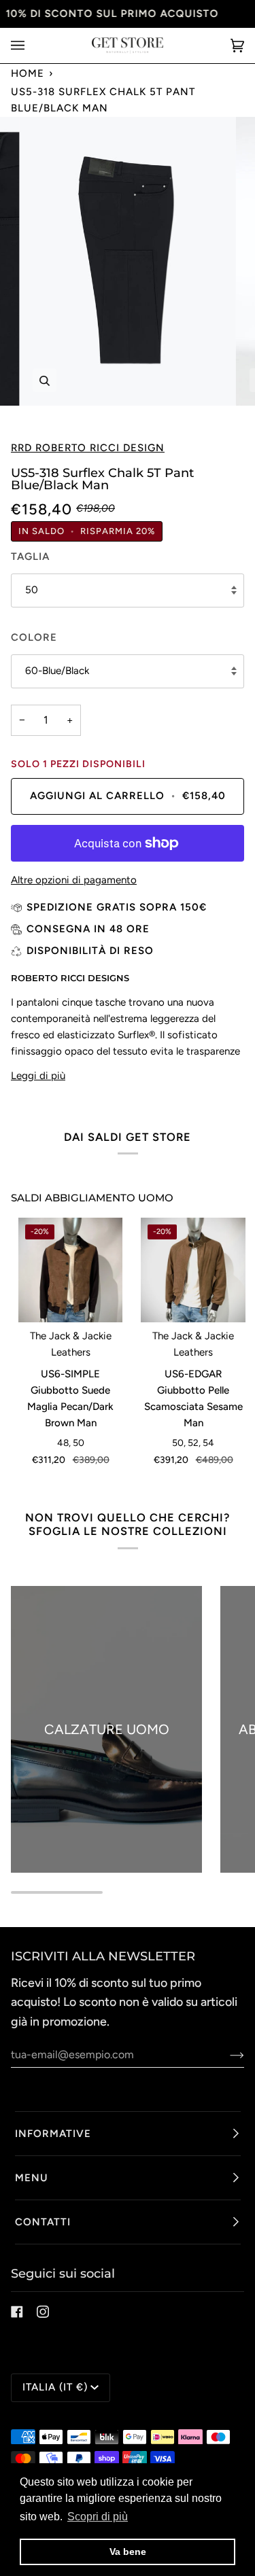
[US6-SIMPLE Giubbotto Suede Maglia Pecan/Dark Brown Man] (70, 1270)
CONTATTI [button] (43, 2222)
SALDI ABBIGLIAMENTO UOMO (92, 1198)
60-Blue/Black (57, 671)
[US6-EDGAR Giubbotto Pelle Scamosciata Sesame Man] (193, 1270)
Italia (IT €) (55, 2387)
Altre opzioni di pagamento (74, 880)
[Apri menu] (31, 46)
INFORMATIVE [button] (53, 2134)
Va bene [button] (128, 2552)
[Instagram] (43, 2312)
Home (28, 73)
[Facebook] (17, 2312)
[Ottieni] (226, 2055)
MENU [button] (32, 2178)
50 (32, 590)
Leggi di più (38, 1076)
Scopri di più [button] (98, 2517)
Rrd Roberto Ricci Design (88, 448)
